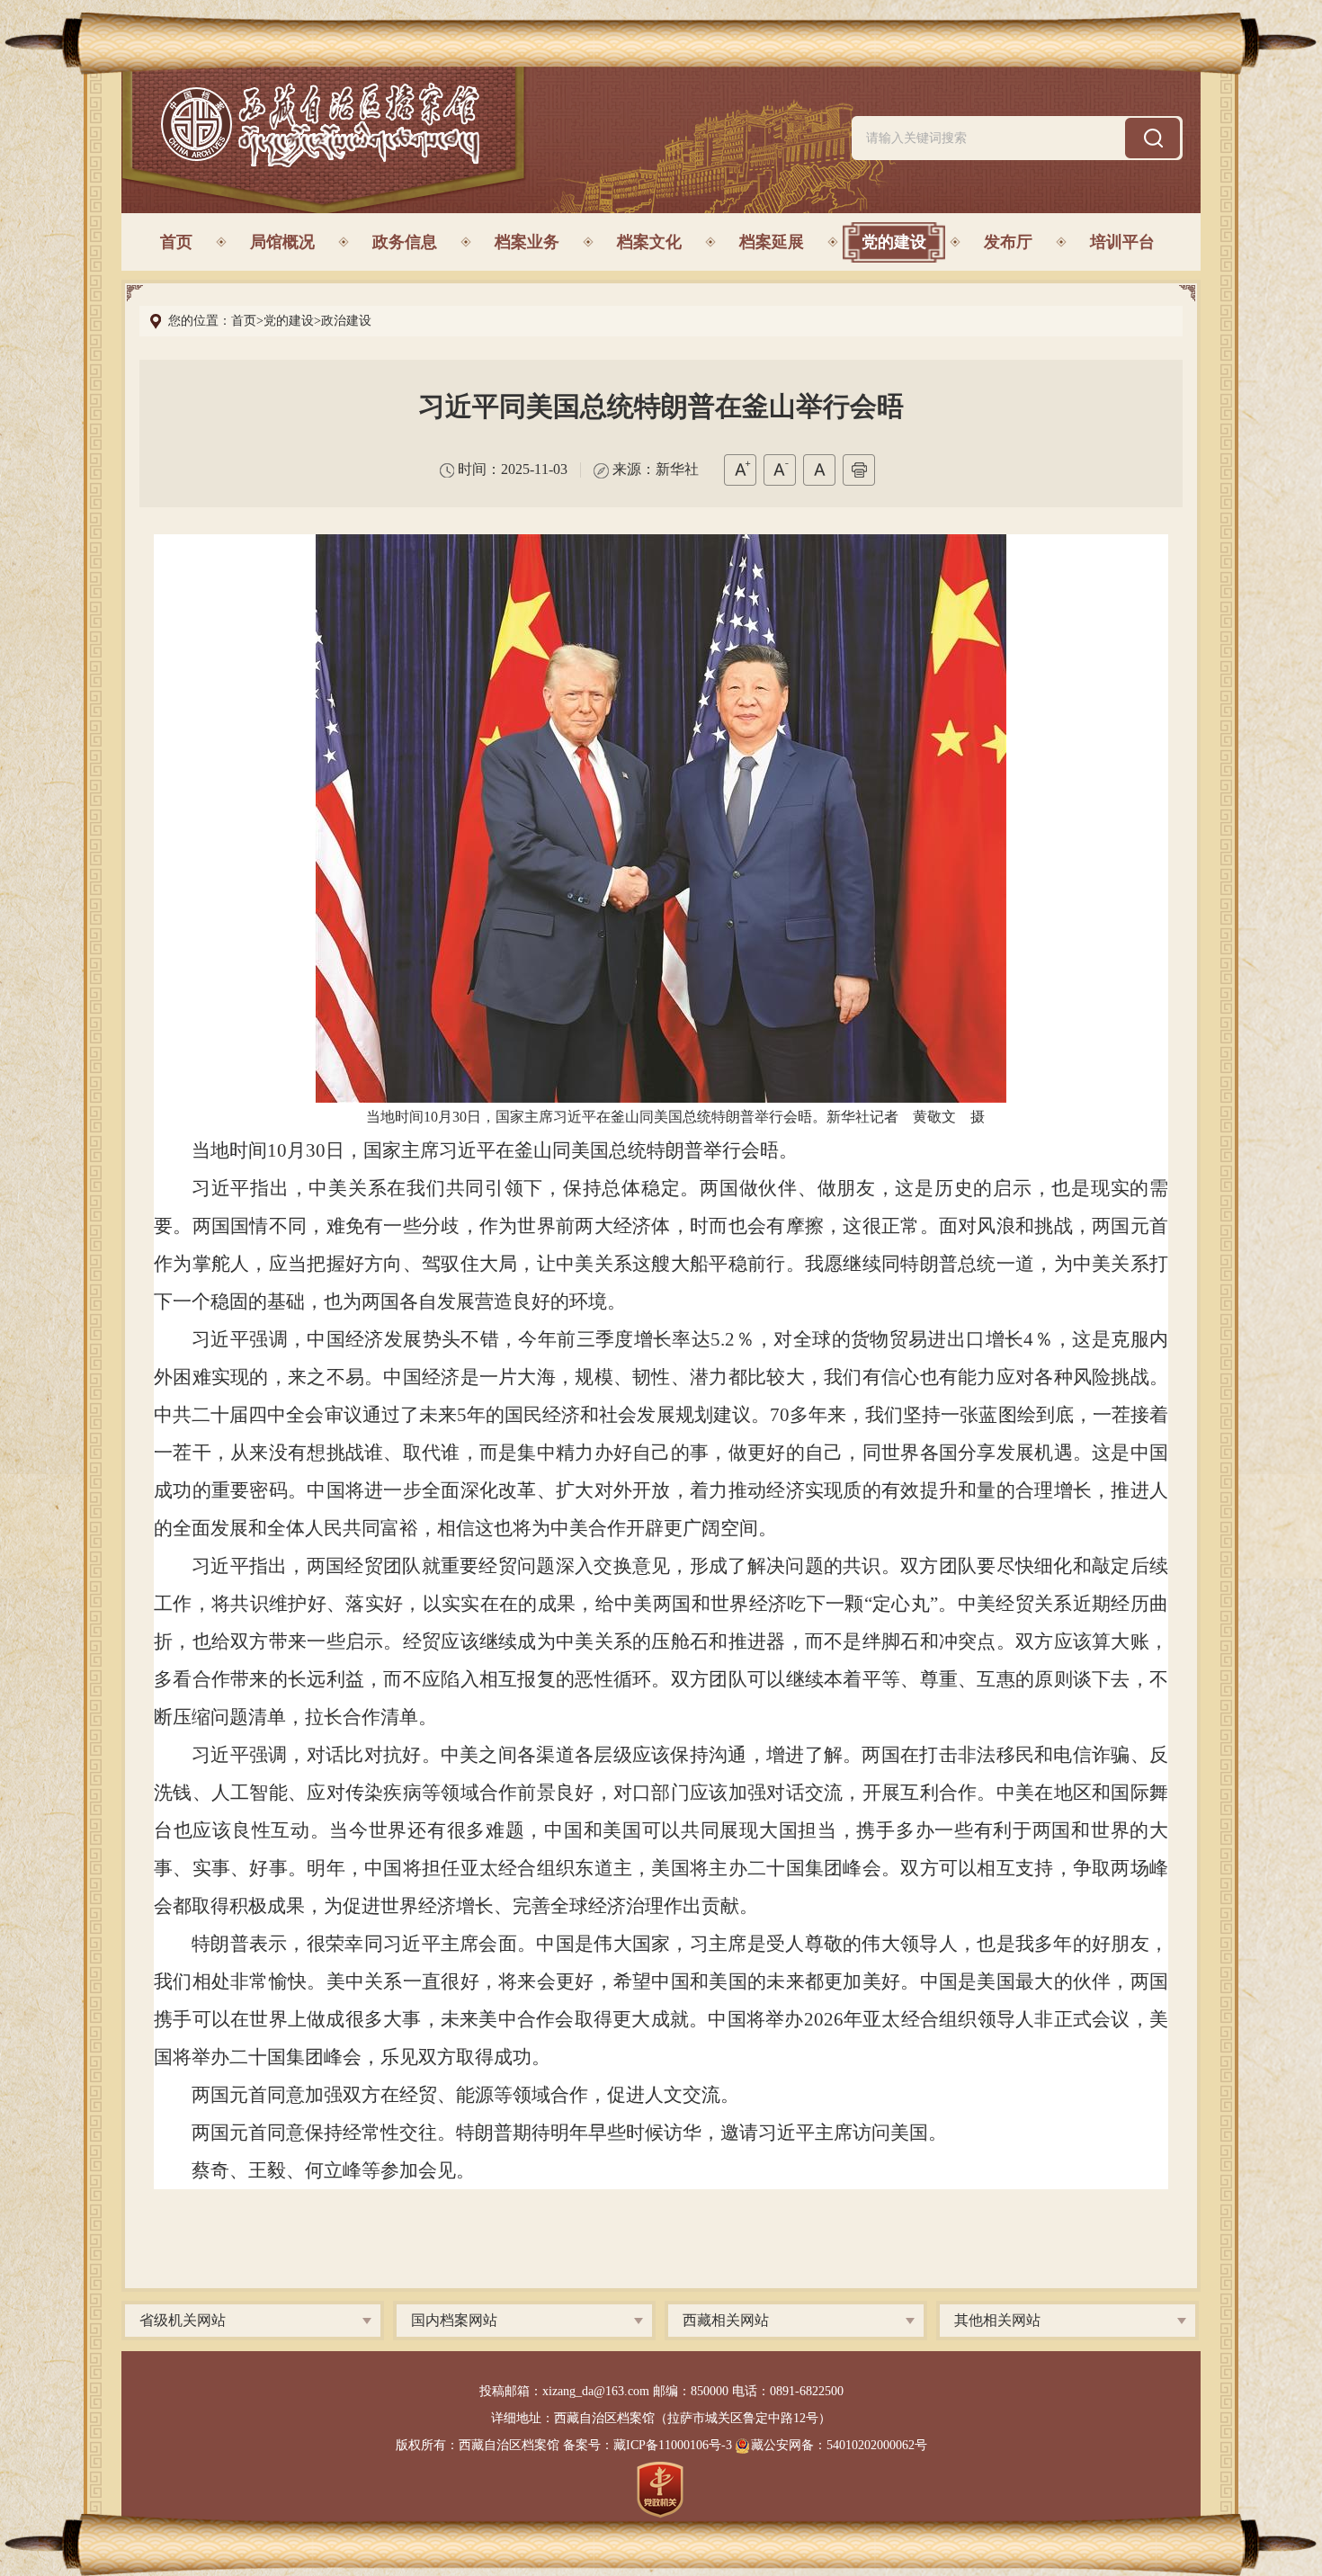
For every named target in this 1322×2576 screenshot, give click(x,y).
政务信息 (405, 242)
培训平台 (1122, 242)
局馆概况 (282, 242)
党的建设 (894, 242)
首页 (176, 242)
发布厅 (1008, 242)
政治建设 (346, 321)
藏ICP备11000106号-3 (673, 2445)
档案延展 (772, 242)
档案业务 (527, 242)
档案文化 (649, 242)
